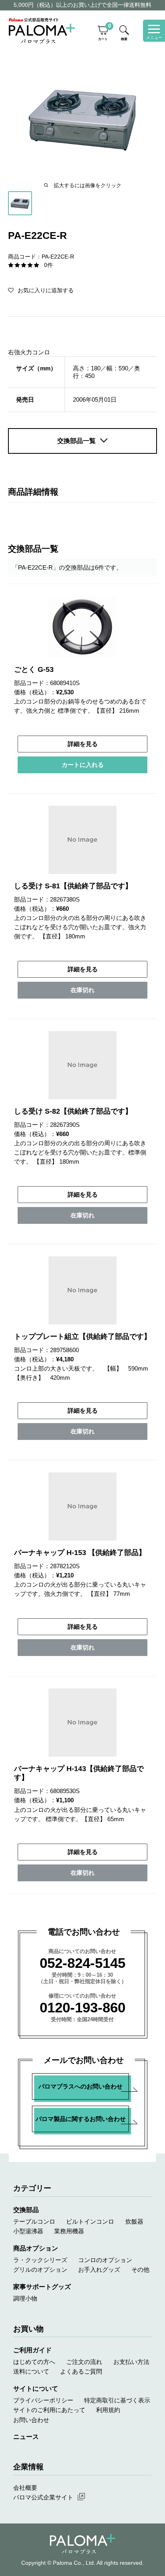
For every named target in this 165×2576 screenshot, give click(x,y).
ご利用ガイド (32, 2350)
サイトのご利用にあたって (49, 2410)
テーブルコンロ (34, 2221)
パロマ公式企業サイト (43, 2497)
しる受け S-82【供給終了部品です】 (73, 1111)
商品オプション (36, 2248)
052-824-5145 (82, 1963)
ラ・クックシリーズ (40, 2260)
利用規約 (108, 2410)
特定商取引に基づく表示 (117, 2400)
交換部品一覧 (76, 441)
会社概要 (25, 2488)
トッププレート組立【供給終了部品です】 (82, 1337)
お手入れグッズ (99, 2270)
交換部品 (26, 2210)
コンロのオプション (105, 2260)
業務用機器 (69, 2231)
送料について (31, 2371)
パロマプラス (83, 2544)
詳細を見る (83, 744)
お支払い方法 (131, 2362)
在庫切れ (82, 990)
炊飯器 (134, 2221)
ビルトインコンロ (90, 2221)
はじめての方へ (34, 2362)
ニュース (26, 2436)
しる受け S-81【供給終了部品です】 (73, 886)
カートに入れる (83, 765)
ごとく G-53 (34, 669)
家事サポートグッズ (42, 2287)
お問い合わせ (31, 2420)
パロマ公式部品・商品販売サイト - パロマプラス (42, 31)
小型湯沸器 (28, 2231)
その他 (140, 2270)
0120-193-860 (82, 2007)
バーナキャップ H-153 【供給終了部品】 (80, 1553)
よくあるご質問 (81, 2371)
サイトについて (36, 2388)
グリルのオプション (40, 2270)
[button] (41, 290)
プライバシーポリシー (43, 2400)
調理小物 (25, 2298)
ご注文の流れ (84, 2362)
